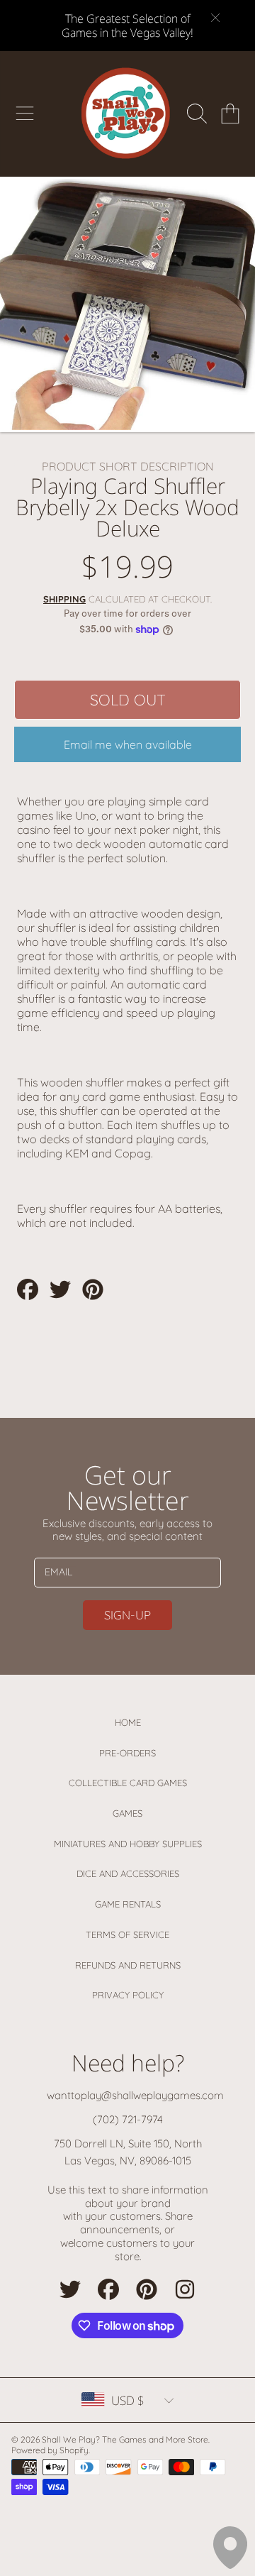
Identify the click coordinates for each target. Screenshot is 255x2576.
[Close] (215, 18)
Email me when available (128, 744)
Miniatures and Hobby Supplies (128, 1844)
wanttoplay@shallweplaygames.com (135, 2095)
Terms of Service (127, 1934)
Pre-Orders (127, 1753)
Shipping (64, 599)
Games (127, 1813)
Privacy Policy (128, 1995)
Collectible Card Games (128, 1783)
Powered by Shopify (50, 2450)
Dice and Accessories (128, 1873)
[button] (25, 114)
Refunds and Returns (128, 1965)
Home (128, 1722)
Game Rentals (128, 1904)
